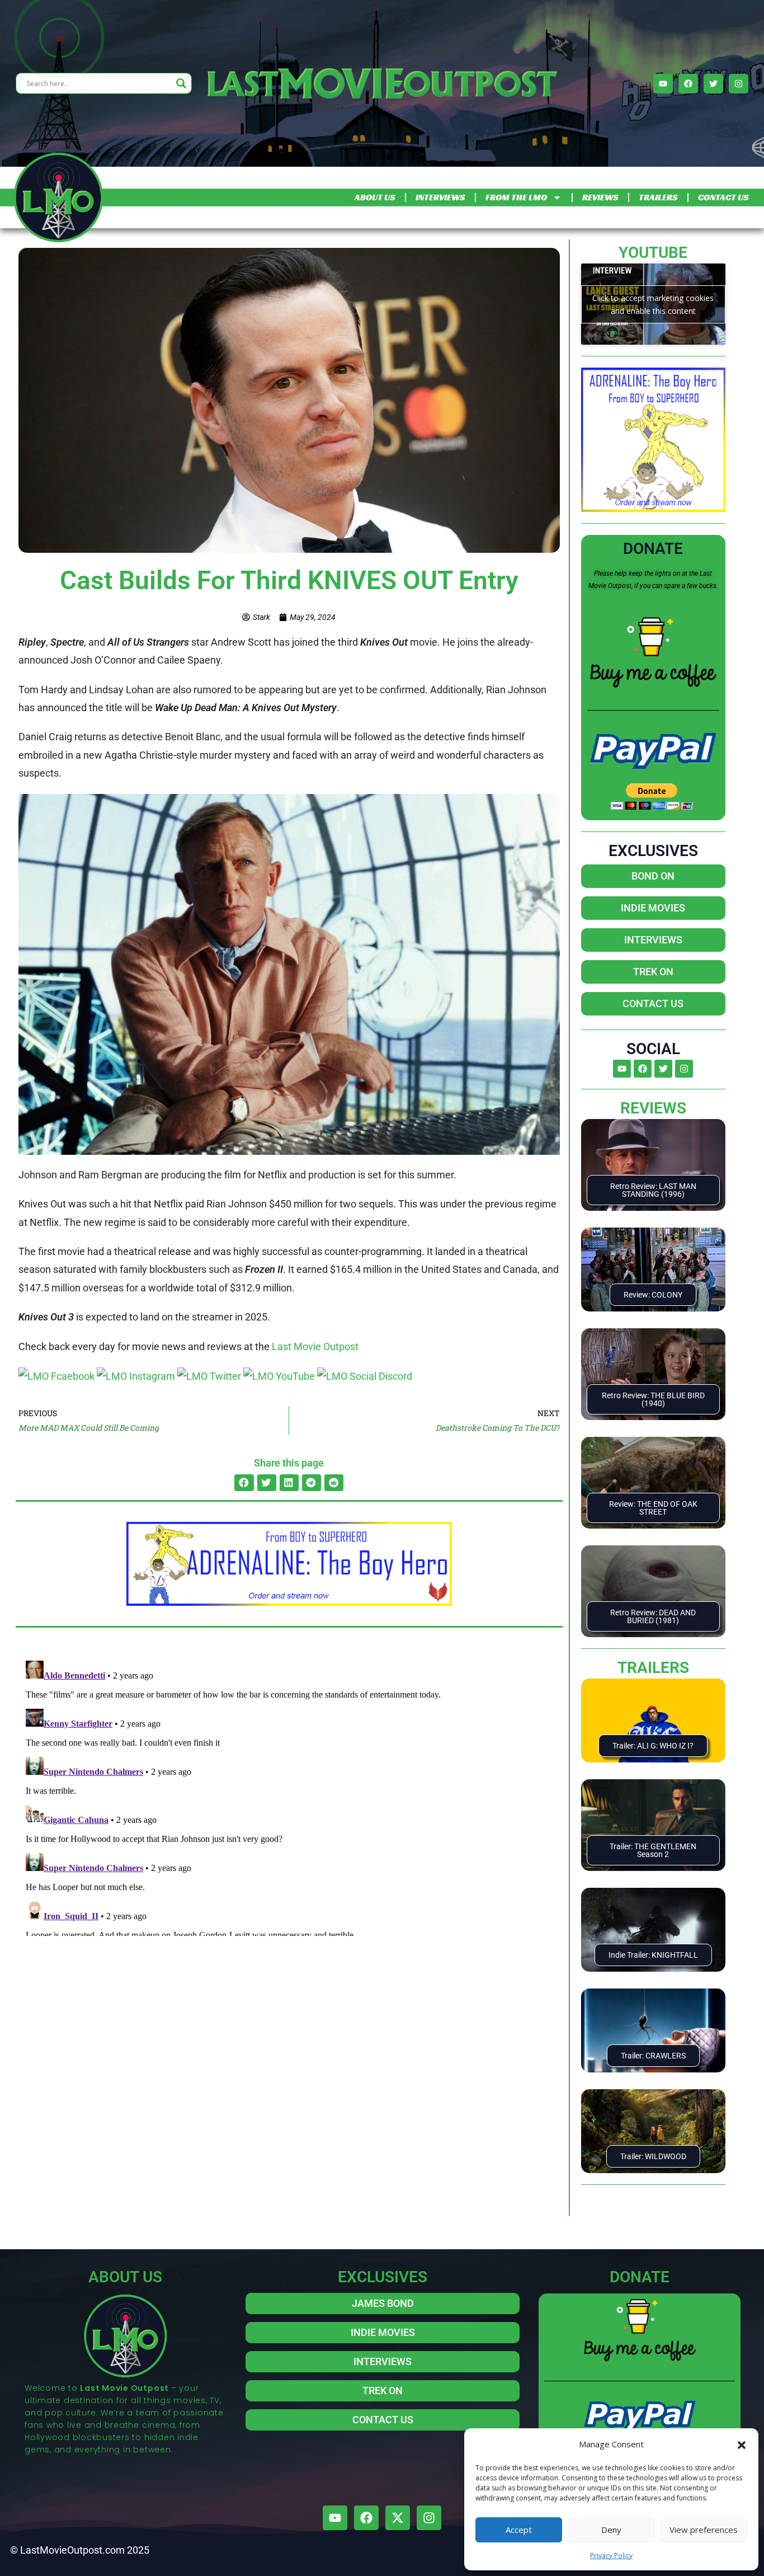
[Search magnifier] (181, 83)
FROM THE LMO (516, 197)
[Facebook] (688, 84)
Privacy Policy (611, 2556)
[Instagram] (739, 84)
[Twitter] (713, 84)
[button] (742, 2444)
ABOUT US (375, 197)
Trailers (653, 1668)
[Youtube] (663, 84)
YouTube (653, 253)
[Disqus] (289, 1796)
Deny (611, 2530)
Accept (519, 2530)
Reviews (653, 1108)
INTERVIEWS (440, 197)
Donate (653, 549)
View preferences (704, 2530)
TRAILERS (658, 197)
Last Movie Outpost (315, 1346)
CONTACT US (723, 197)
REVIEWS (600, 197)
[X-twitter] (398, 2518)
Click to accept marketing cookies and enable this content (653, 304)
